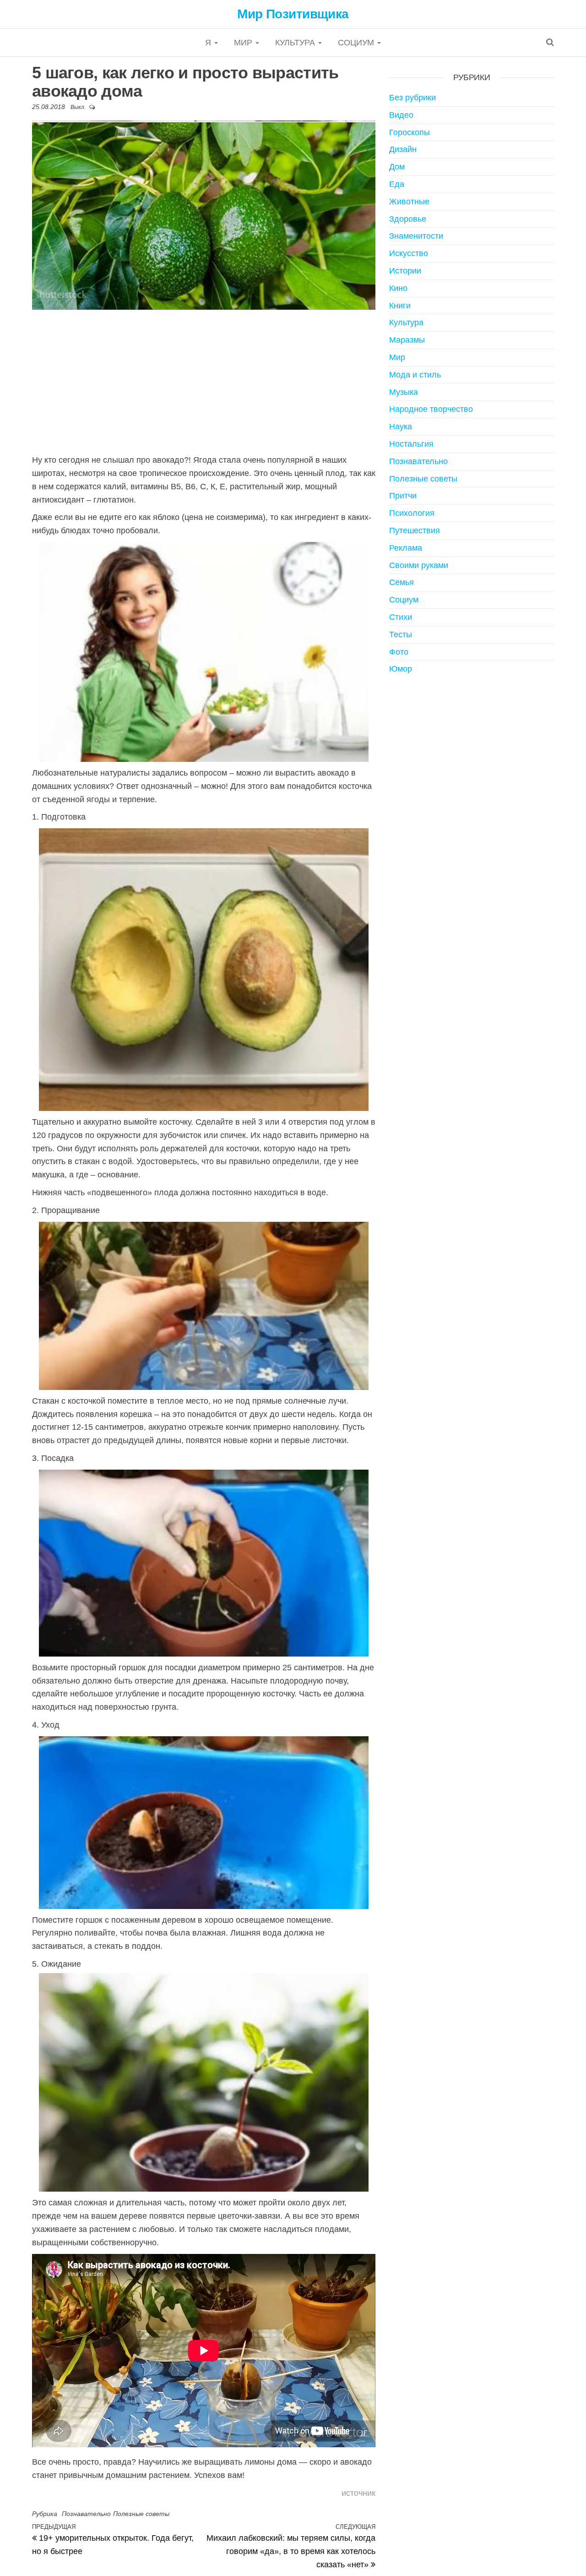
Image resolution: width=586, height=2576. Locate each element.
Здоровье (408, 219)
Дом (397, 167)
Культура (296, 43)
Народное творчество (431, 409)
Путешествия (415, 531)
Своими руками (419, 565)
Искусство (409, 253)
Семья (402, 582)
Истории (405, 271)
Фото (399, 652)
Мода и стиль (415, 375)
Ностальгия (411, 444)
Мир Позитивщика (293, 14)
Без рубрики (412, 98)
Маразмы (407, 340)
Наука (401, 427)
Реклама (406, 548)
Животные (409, 202)
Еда (397, 184)
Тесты (401, 634)
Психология (412, 513)
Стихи (401, 617)
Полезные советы (141, 2514)
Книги (400, 306)
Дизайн (403, 149)
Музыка (404, 392)
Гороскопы (410, 132)
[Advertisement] (204, 381)
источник (358, 2493)
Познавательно (86, 2514)
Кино (398, 288)
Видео (401, 115)
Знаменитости (416, 236)
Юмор (401, 669)
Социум (357, 43)
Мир (244, 43)
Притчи (403, 496)
